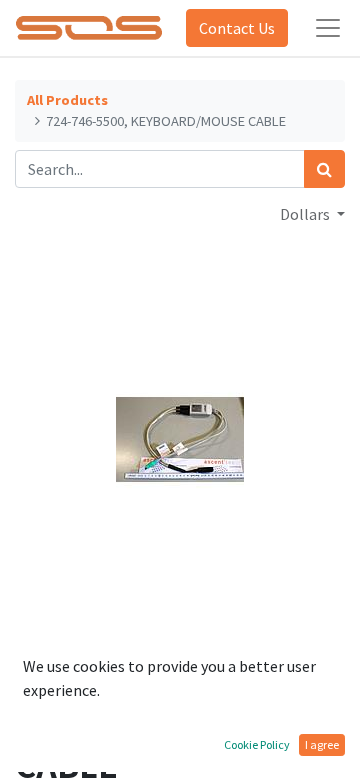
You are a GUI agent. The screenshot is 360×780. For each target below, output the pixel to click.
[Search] (324, 169)
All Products (67, 100)
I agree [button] (322, 744)
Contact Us (237, 28)
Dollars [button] (306, 214)
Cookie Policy (257, 744)
